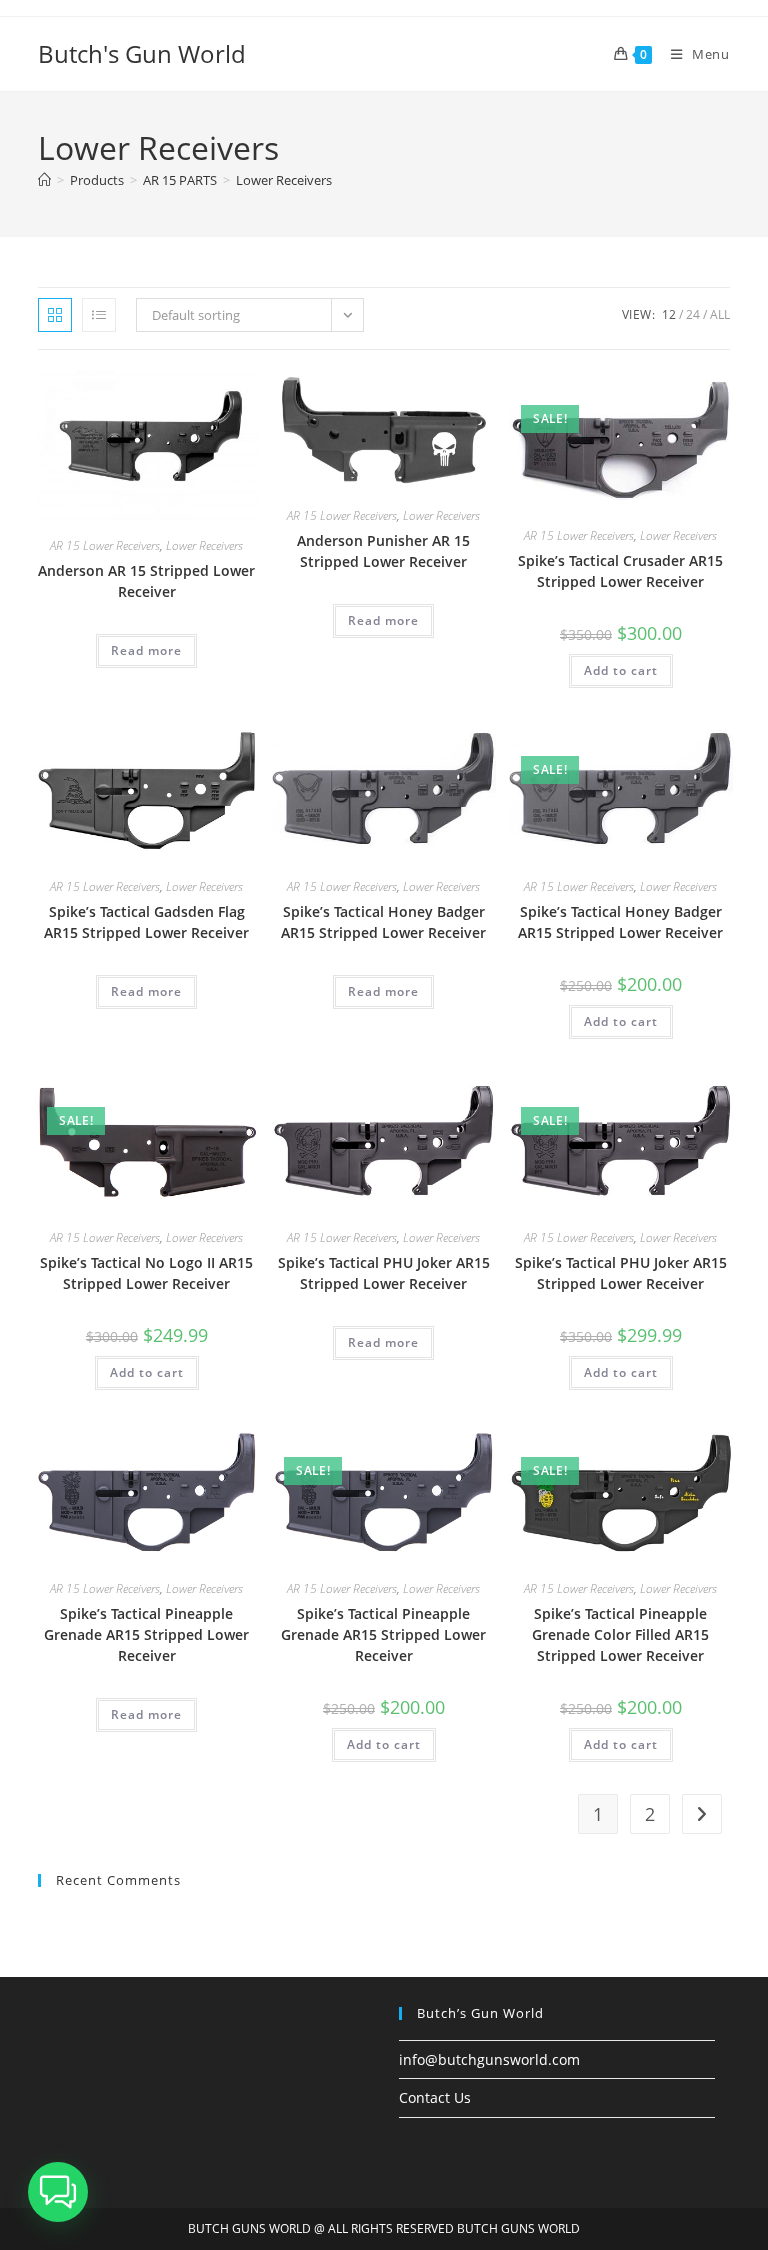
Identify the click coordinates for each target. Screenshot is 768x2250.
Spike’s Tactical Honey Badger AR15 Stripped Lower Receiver (383, 922)
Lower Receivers (284, 180)
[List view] (99, 315)
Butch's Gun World (142, 53)
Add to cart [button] (621, 670)
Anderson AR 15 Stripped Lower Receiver (146, 581)
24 (693, 314)
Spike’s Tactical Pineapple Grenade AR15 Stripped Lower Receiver (146, 1634)
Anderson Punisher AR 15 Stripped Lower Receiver (383, 551)
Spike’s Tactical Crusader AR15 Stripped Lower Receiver (620, 571)
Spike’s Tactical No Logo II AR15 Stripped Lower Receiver (146, 1273)
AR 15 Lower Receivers (105, 545)
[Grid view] (55, 315)
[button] (58, 2192)
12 (669, 314)
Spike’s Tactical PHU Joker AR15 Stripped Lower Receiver (384, 1273)
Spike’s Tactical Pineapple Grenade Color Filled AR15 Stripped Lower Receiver (620, 1634)
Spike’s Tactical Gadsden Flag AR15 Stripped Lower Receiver (146, 922)
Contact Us (435, 2097)
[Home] (44, 180)
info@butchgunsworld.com (489, 2059)
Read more (146, 650)
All (720, 314)
